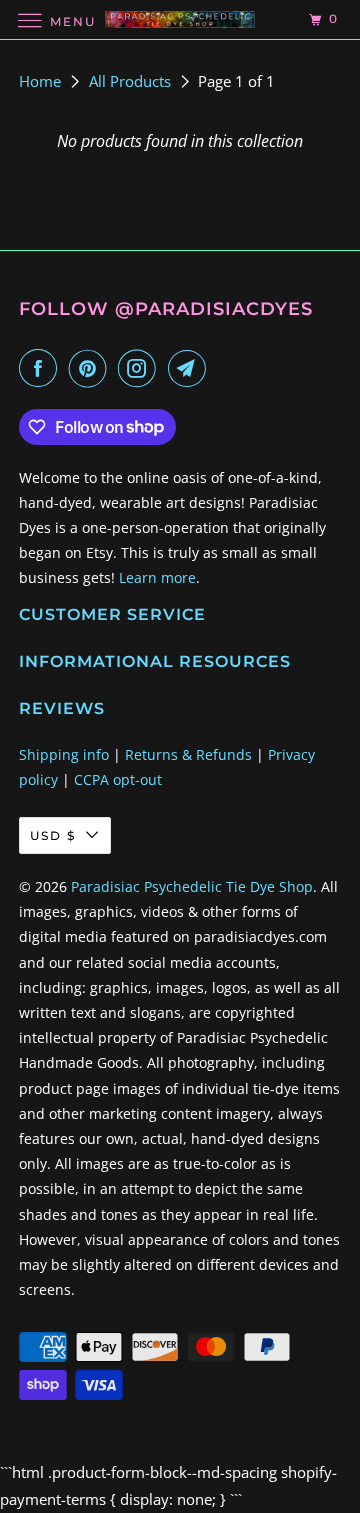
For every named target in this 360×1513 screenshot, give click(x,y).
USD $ (53, 835)
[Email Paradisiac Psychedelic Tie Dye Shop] (191, 368)
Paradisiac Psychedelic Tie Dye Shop (192, 886)
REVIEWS (62, 708)
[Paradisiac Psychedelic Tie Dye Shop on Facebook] (42, 368)
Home (42, 81)
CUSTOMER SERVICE (112, 614)
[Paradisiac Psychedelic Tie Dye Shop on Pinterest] (92, 368)
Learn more (157, 577)
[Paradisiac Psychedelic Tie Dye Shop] (180, 19)
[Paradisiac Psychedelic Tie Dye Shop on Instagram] (141, 368)
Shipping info (64, 754)
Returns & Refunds (188, 754)
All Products (132, 81)
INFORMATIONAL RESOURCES (155, 661)
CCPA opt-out (118, 779)
